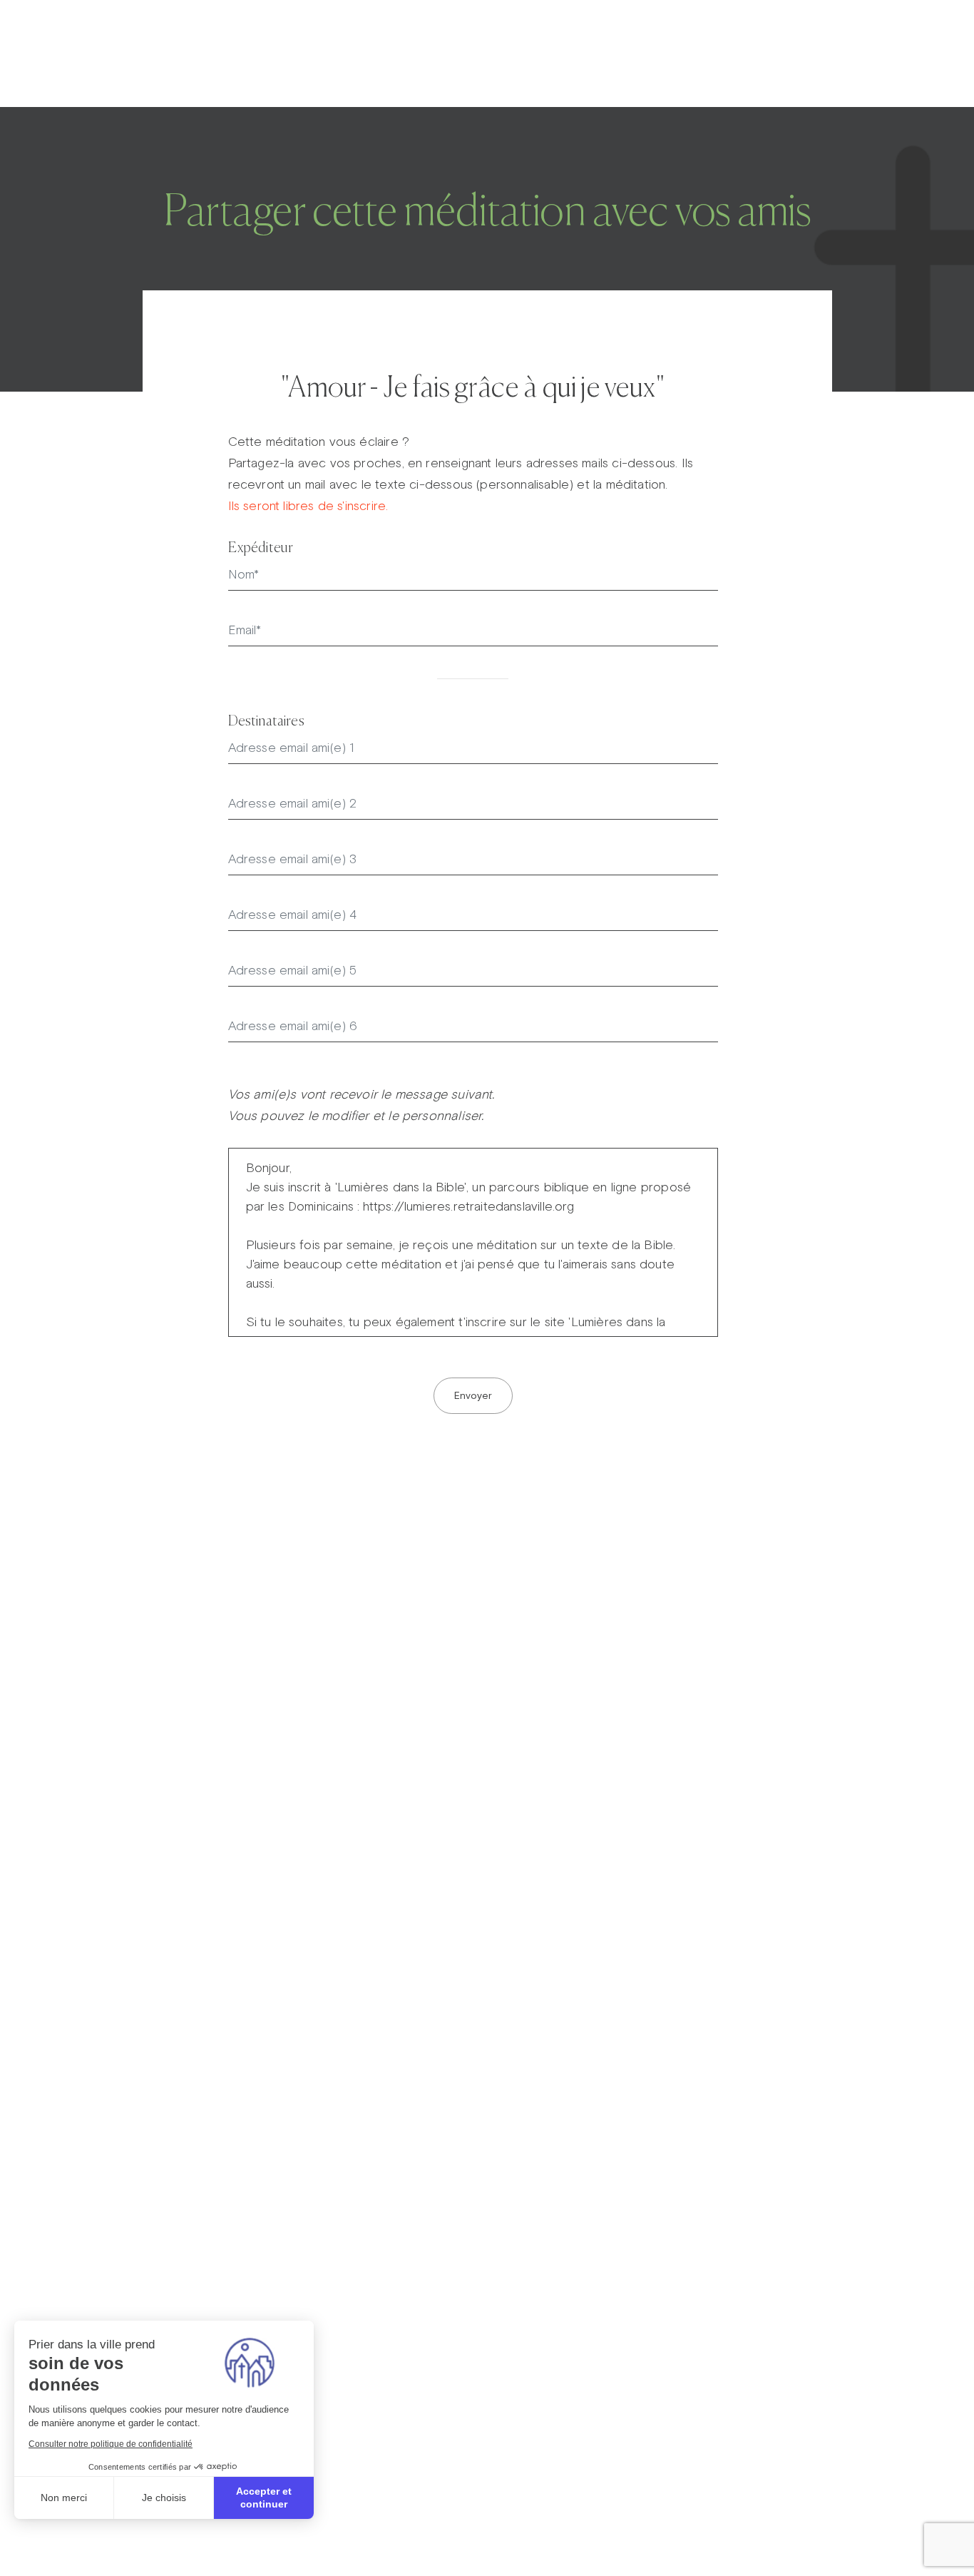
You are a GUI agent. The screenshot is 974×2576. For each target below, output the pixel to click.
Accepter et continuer (264, 2498)
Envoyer (473, 1395)
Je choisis (164, 2498)
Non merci (64, 2498)
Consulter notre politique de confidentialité (111, 2444)
